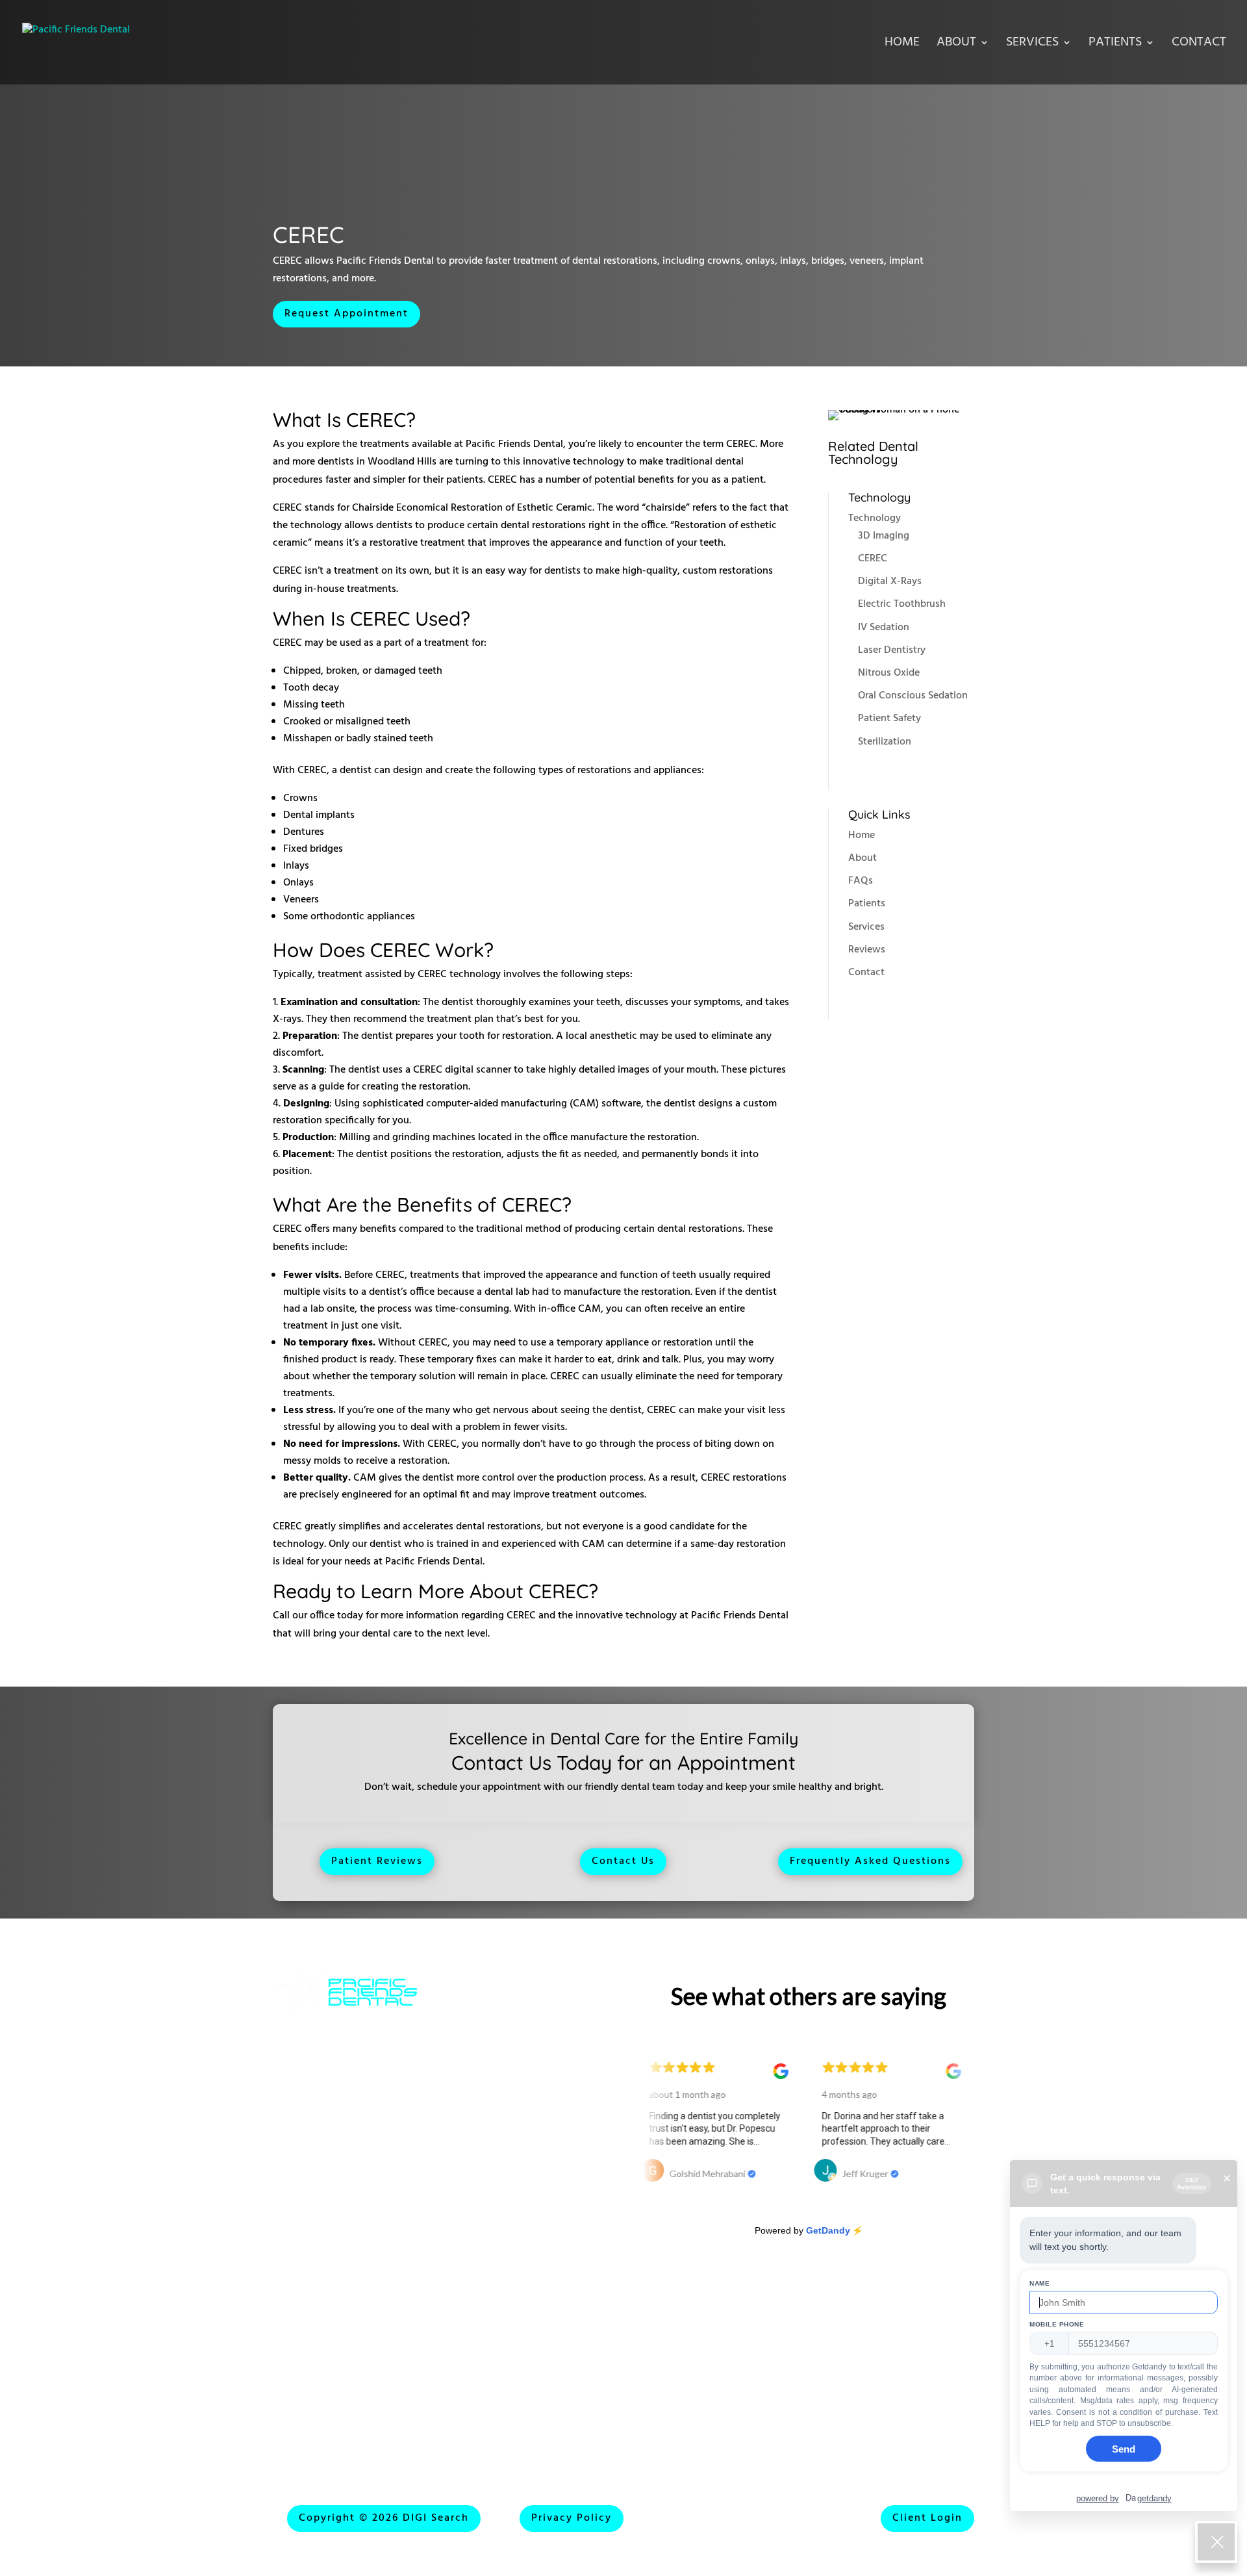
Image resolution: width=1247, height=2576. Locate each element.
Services (1032, 45)
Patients (1115, 45)
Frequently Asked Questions (870, 1861)
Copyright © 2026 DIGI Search (384, 2518)
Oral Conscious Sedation (913, 696)
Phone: (291, 2268)
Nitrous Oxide (889, 673)
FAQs (861, 881)
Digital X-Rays (890, 581)
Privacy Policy (572, 2518)
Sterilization (885, 742)
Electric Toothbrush (902, 604)
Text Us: (295, 2388)
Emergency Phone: (509, 2381)
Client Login (927, 2518)
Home (902, 45)
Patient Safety (889, 719)
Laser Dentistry (892, 650)
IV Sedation (884, 628)
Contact (1199, 45)
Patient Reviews (377, 1861)
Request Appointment (346, 314)
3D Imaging (884, 536)
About (956, 45)
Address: (483, 2243)
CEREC (873, 559)
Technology (875, 518)
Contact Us (623, 1861)
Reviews (867, 950)
